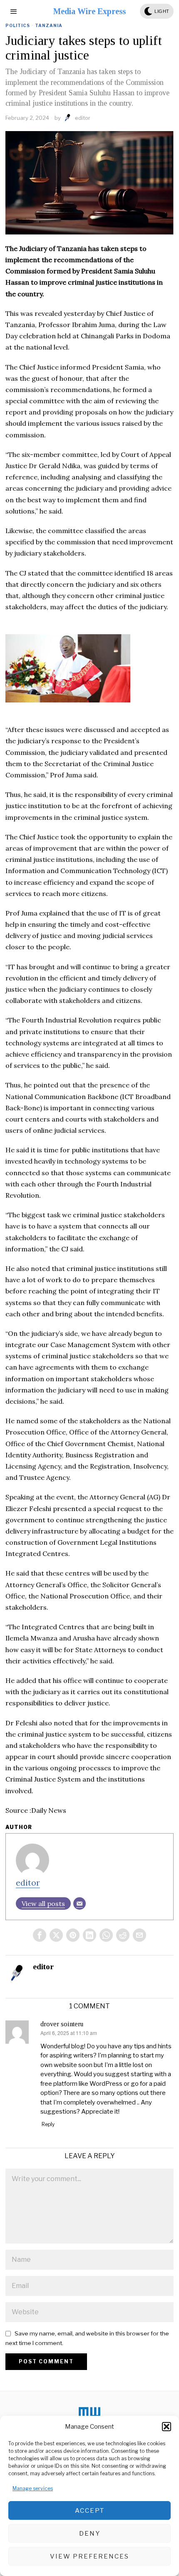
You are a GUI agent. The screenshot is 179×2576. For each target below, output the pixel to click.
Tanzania (49, 25)
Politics (18, 25)
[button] (167, 2427)
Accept (90, 2511)
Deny (90, 2534)
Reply (48, 2124)
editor (83, 118)
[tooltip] (40, 1935)
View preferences (89, 2556)
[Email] (80, 1903)
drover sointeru (62, 2024)
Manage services (33, 2488)
